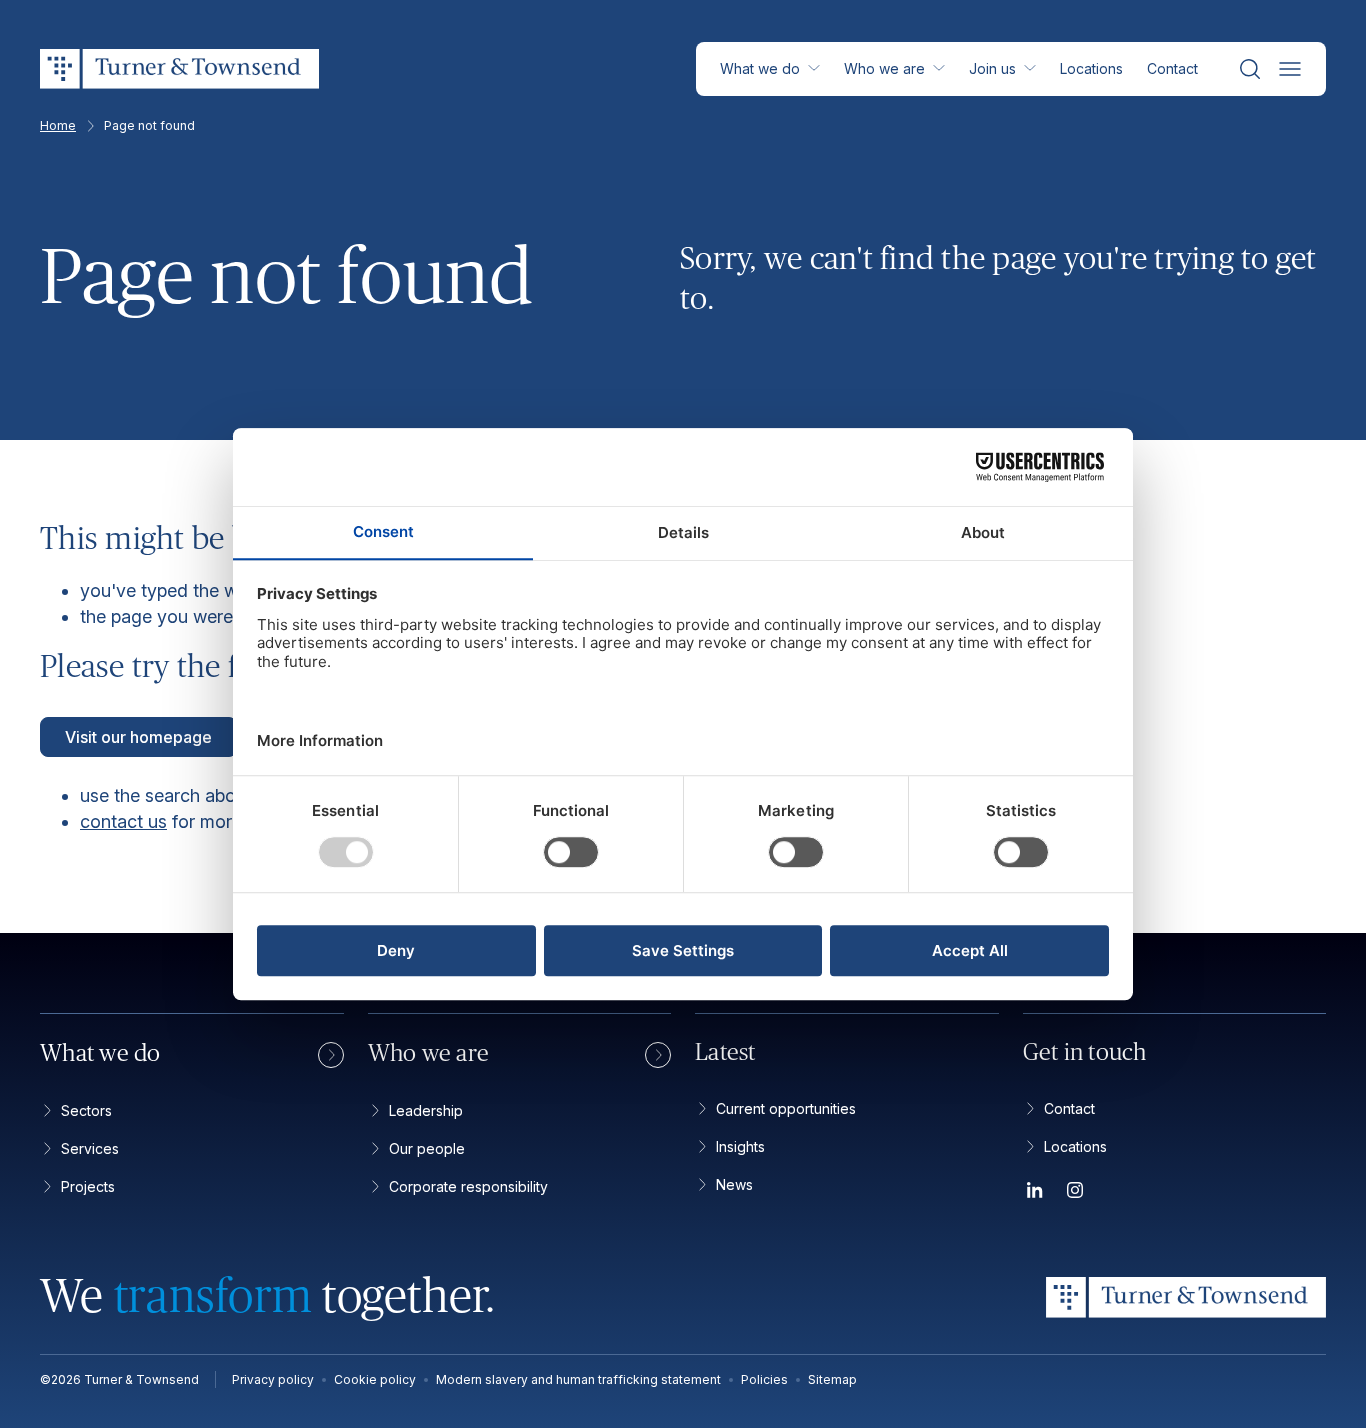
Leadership (426, 1110)
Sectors (86, 1110)
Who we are (884, 68)
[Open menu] (1290, 69)
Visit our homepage (138, 737)
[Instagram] (1075, 1193)
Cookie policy (375, 1379)
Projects (88, 1186)
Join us (992, 68)
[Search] (1250, 69)
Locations (1091, 68)
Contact (1172, 68)
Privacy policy (273, 1379)
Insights (740, 1146)
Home (58, 126)
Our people (427, 1148)
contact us (123, 821)
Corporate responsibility (468, 1186)
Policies (764, 1379)
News (734, 1184)
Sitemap (832, 1379)
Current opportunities (786, 1108)
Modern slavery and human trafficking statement (578, 1379)
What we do (760, 68)
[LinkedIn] (1035, 1193)
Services (90, 1148)
